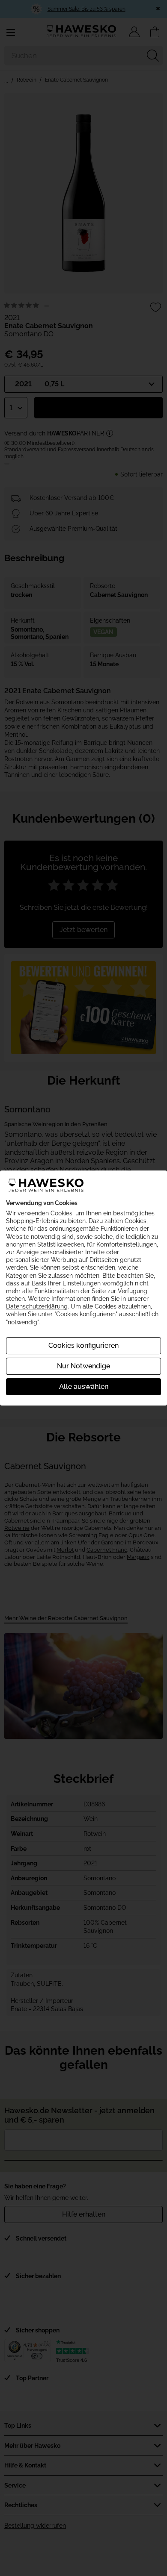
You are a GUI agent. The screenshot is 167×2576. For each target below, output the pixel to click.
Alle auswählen (84, 1387)
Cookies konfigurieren (83, 1345)
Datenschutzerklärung (37, 1306)
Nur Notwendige (83, 1366)
